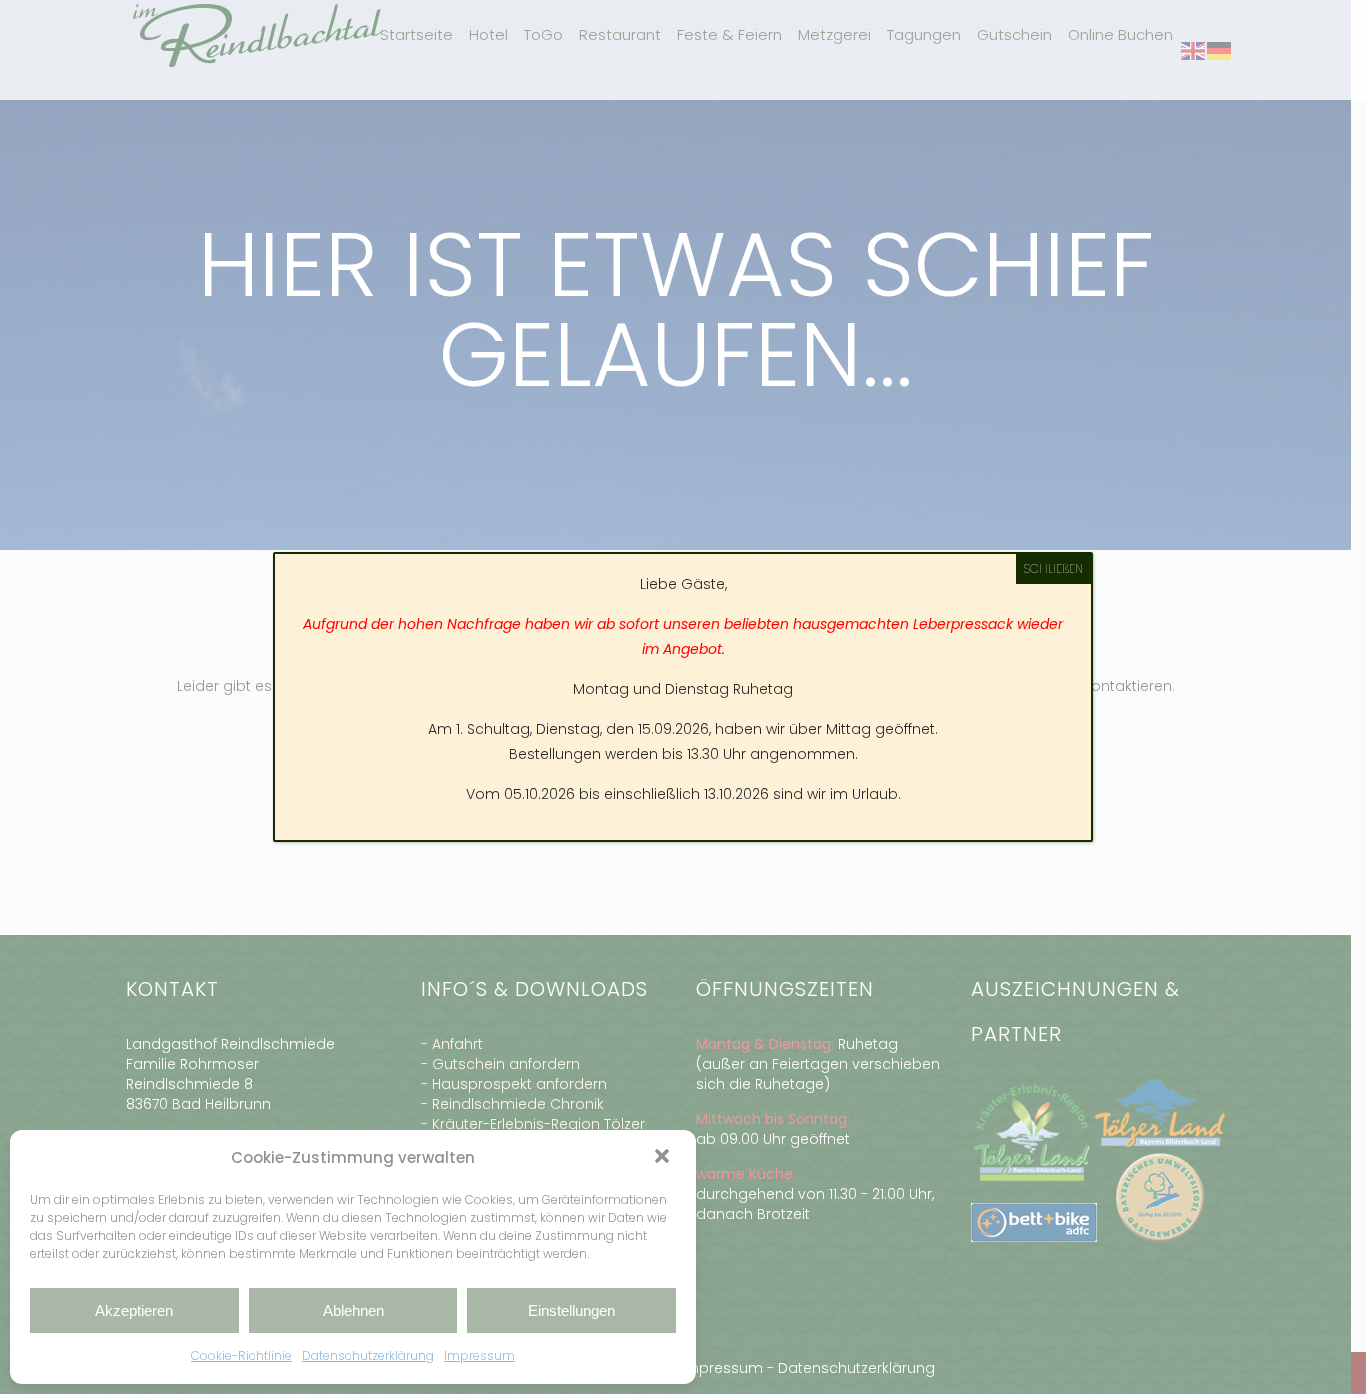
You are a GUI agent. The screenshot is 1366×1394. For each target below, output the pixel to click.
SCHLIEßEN (1053, 568)
